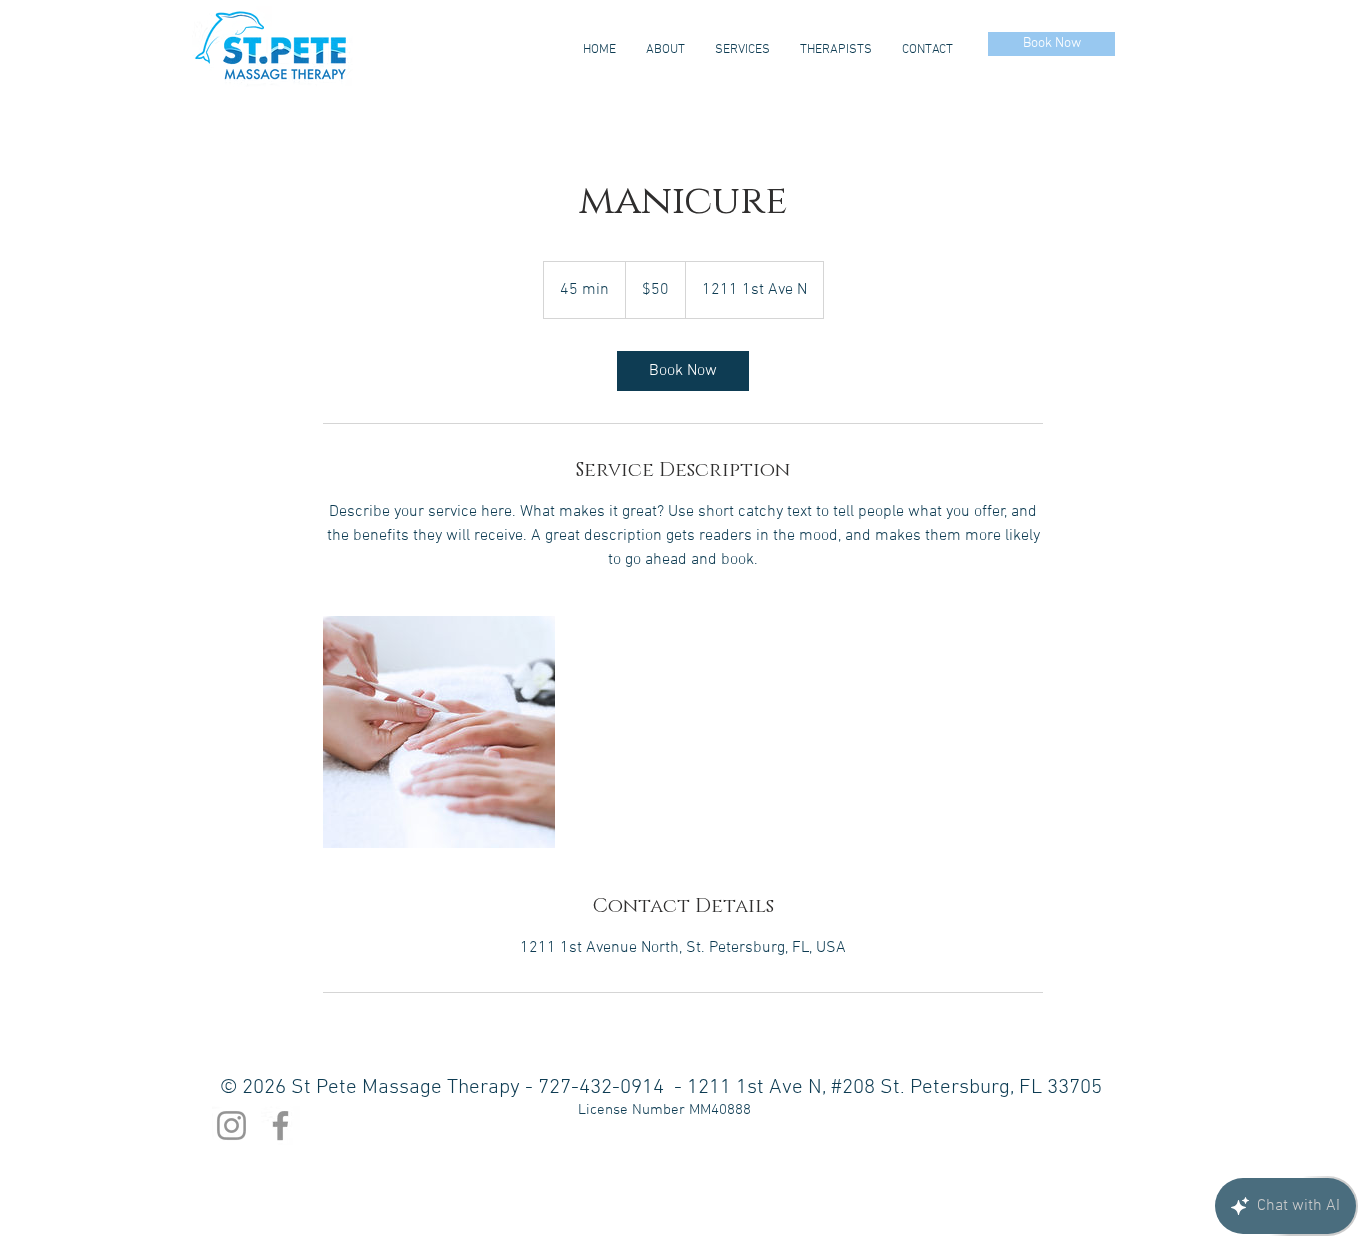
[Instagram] (231, 1125)
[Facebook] (280, 1125)
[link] (683, 371)
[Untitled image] (439, 732)
